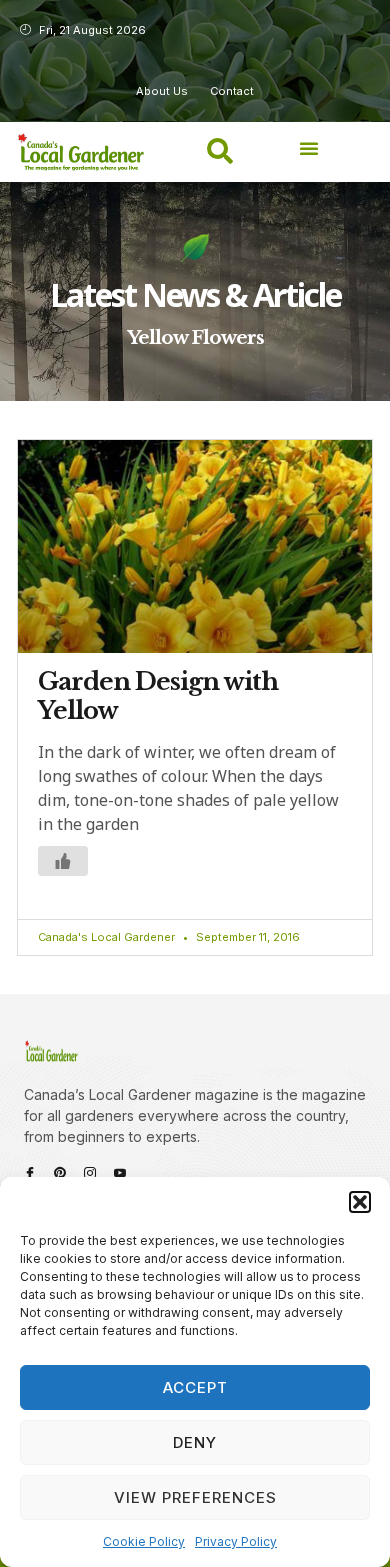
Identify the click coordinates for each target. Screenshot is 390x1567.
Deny (195, 1442)
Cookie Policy (144, 1541)
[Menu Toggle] (309, 148)
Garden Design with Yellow (158, 696)
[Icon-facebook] (30, 1173)
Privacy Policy (236, 1541)
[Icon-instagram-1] (90, 1173)
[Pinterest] (60, 1173)
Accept (195, 1387)
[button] (360, 1202)
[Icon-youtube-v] (120, 1173)
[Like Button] (63, 861)
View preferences (195, 1497)
